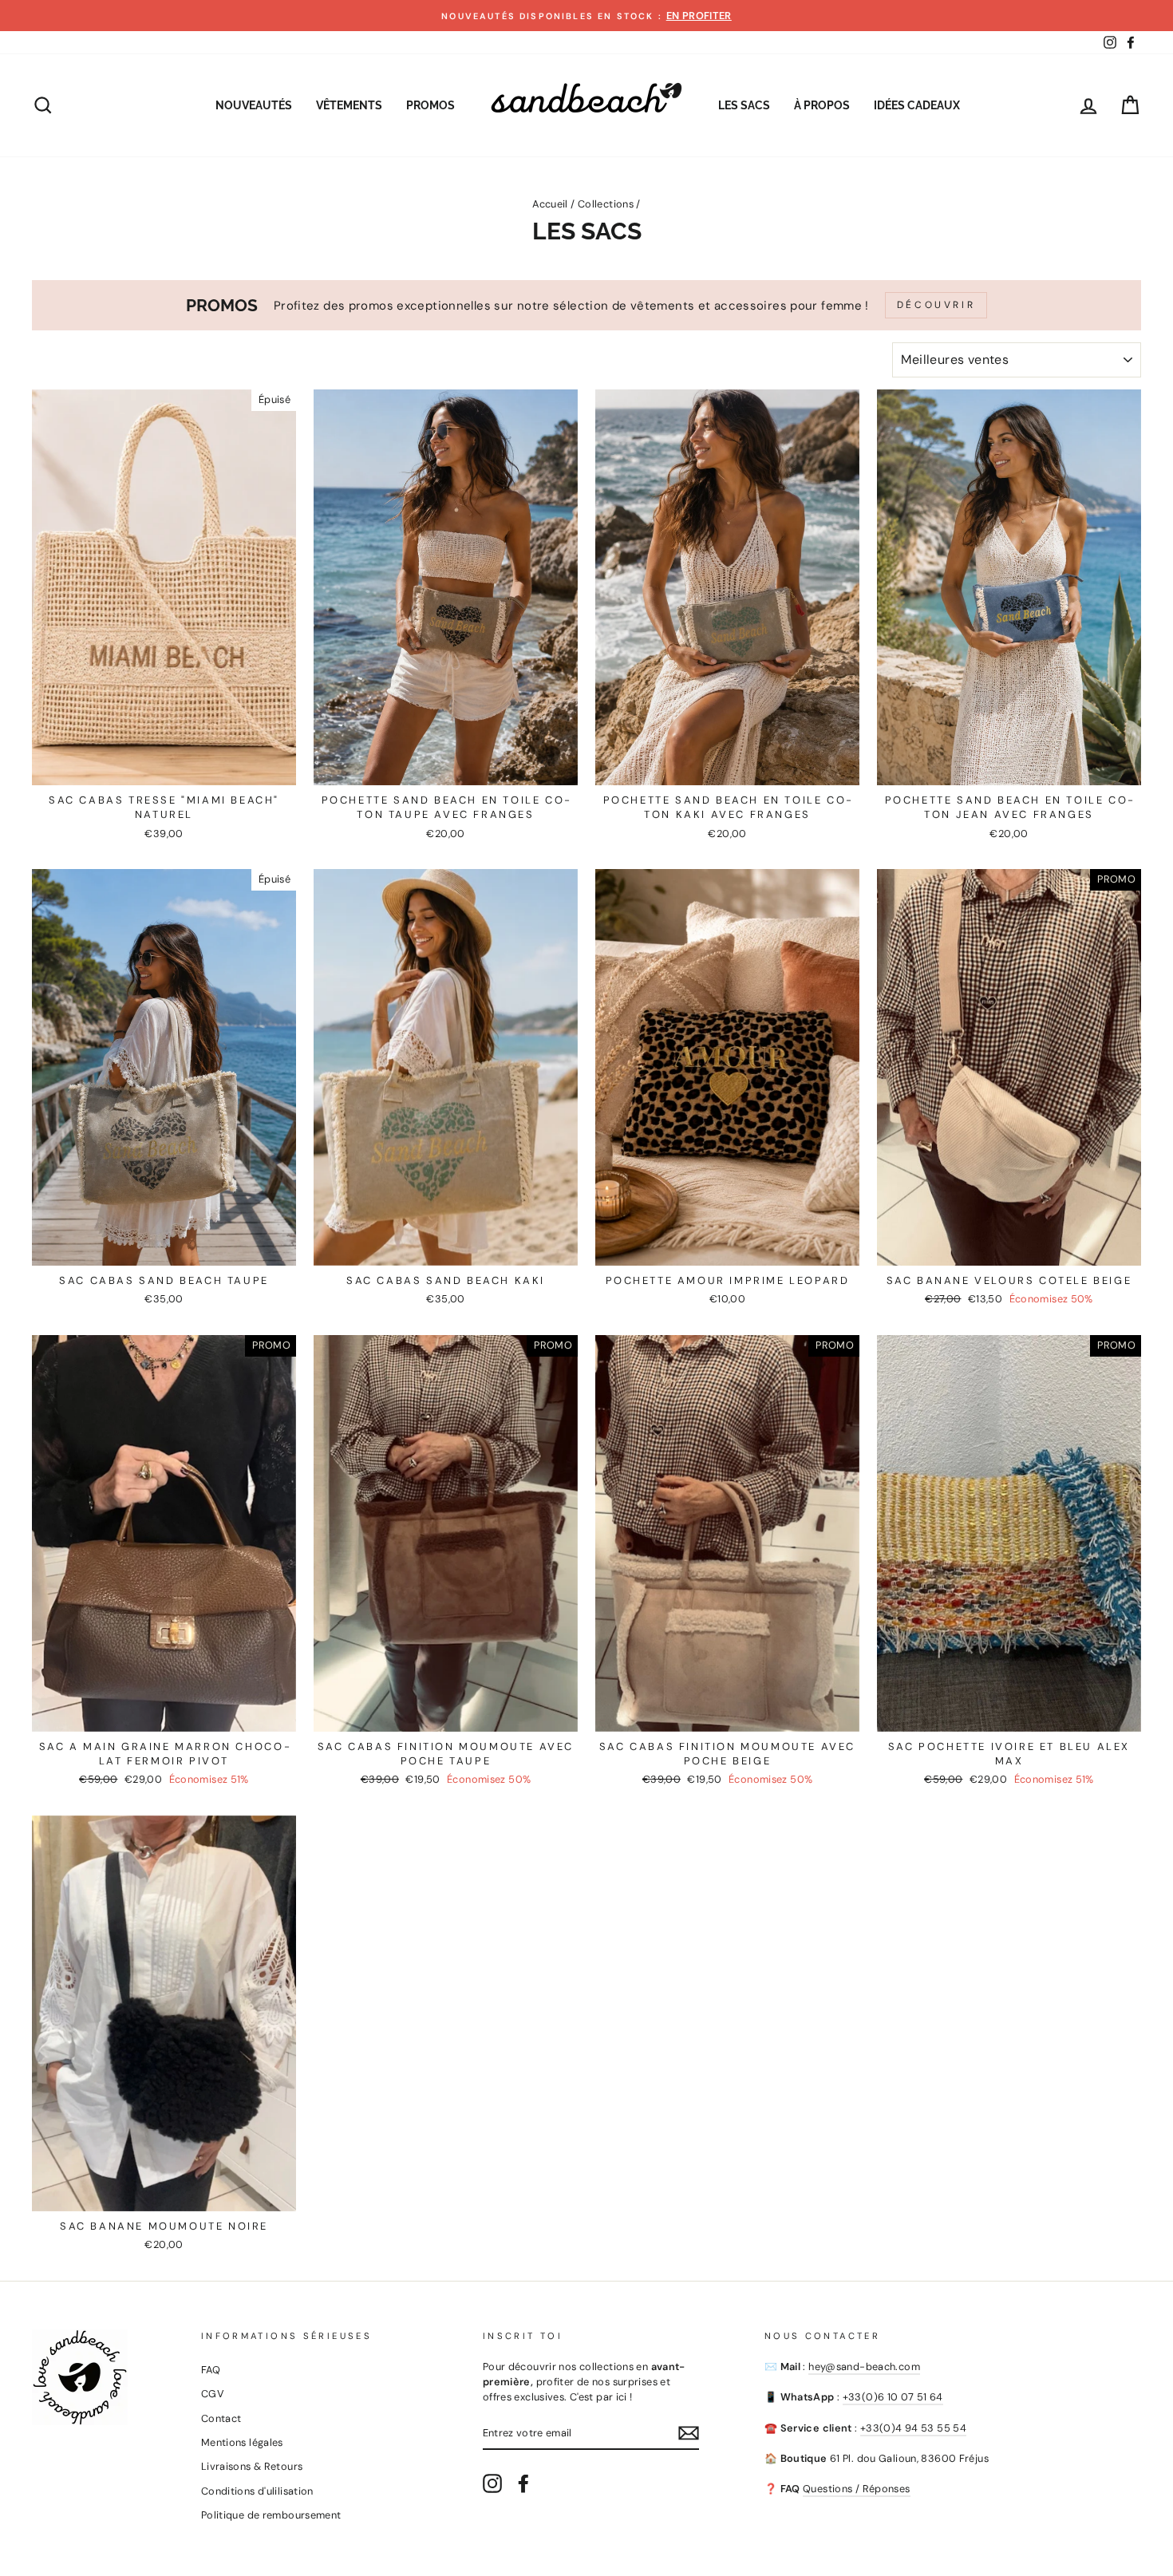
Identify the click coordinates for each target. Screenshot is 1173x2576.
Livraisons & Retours (252, 2466)
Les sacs (744, 105)
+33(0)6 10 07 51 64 (893, 2397)
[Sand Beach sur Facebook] (523, 2483)
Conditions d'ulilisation (257, 2491)
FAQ (211, 2370)
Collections (606, 204)
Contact (221, 2418)
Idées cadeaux (917, 105)
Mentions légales (242, 2442)
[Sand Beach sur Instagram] (492, 2483)
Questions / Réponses (857, 2489)
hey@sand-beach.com (864, 2367)
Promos (430, 105)
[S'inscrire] (689, 2433)
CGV (213, 2394)
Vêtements (349, 105)
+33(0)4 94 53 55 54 (913, 2428)
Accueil (550, 204)
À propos (822, 105)
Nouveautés (254, 105)
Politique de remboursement (271, 2515)
